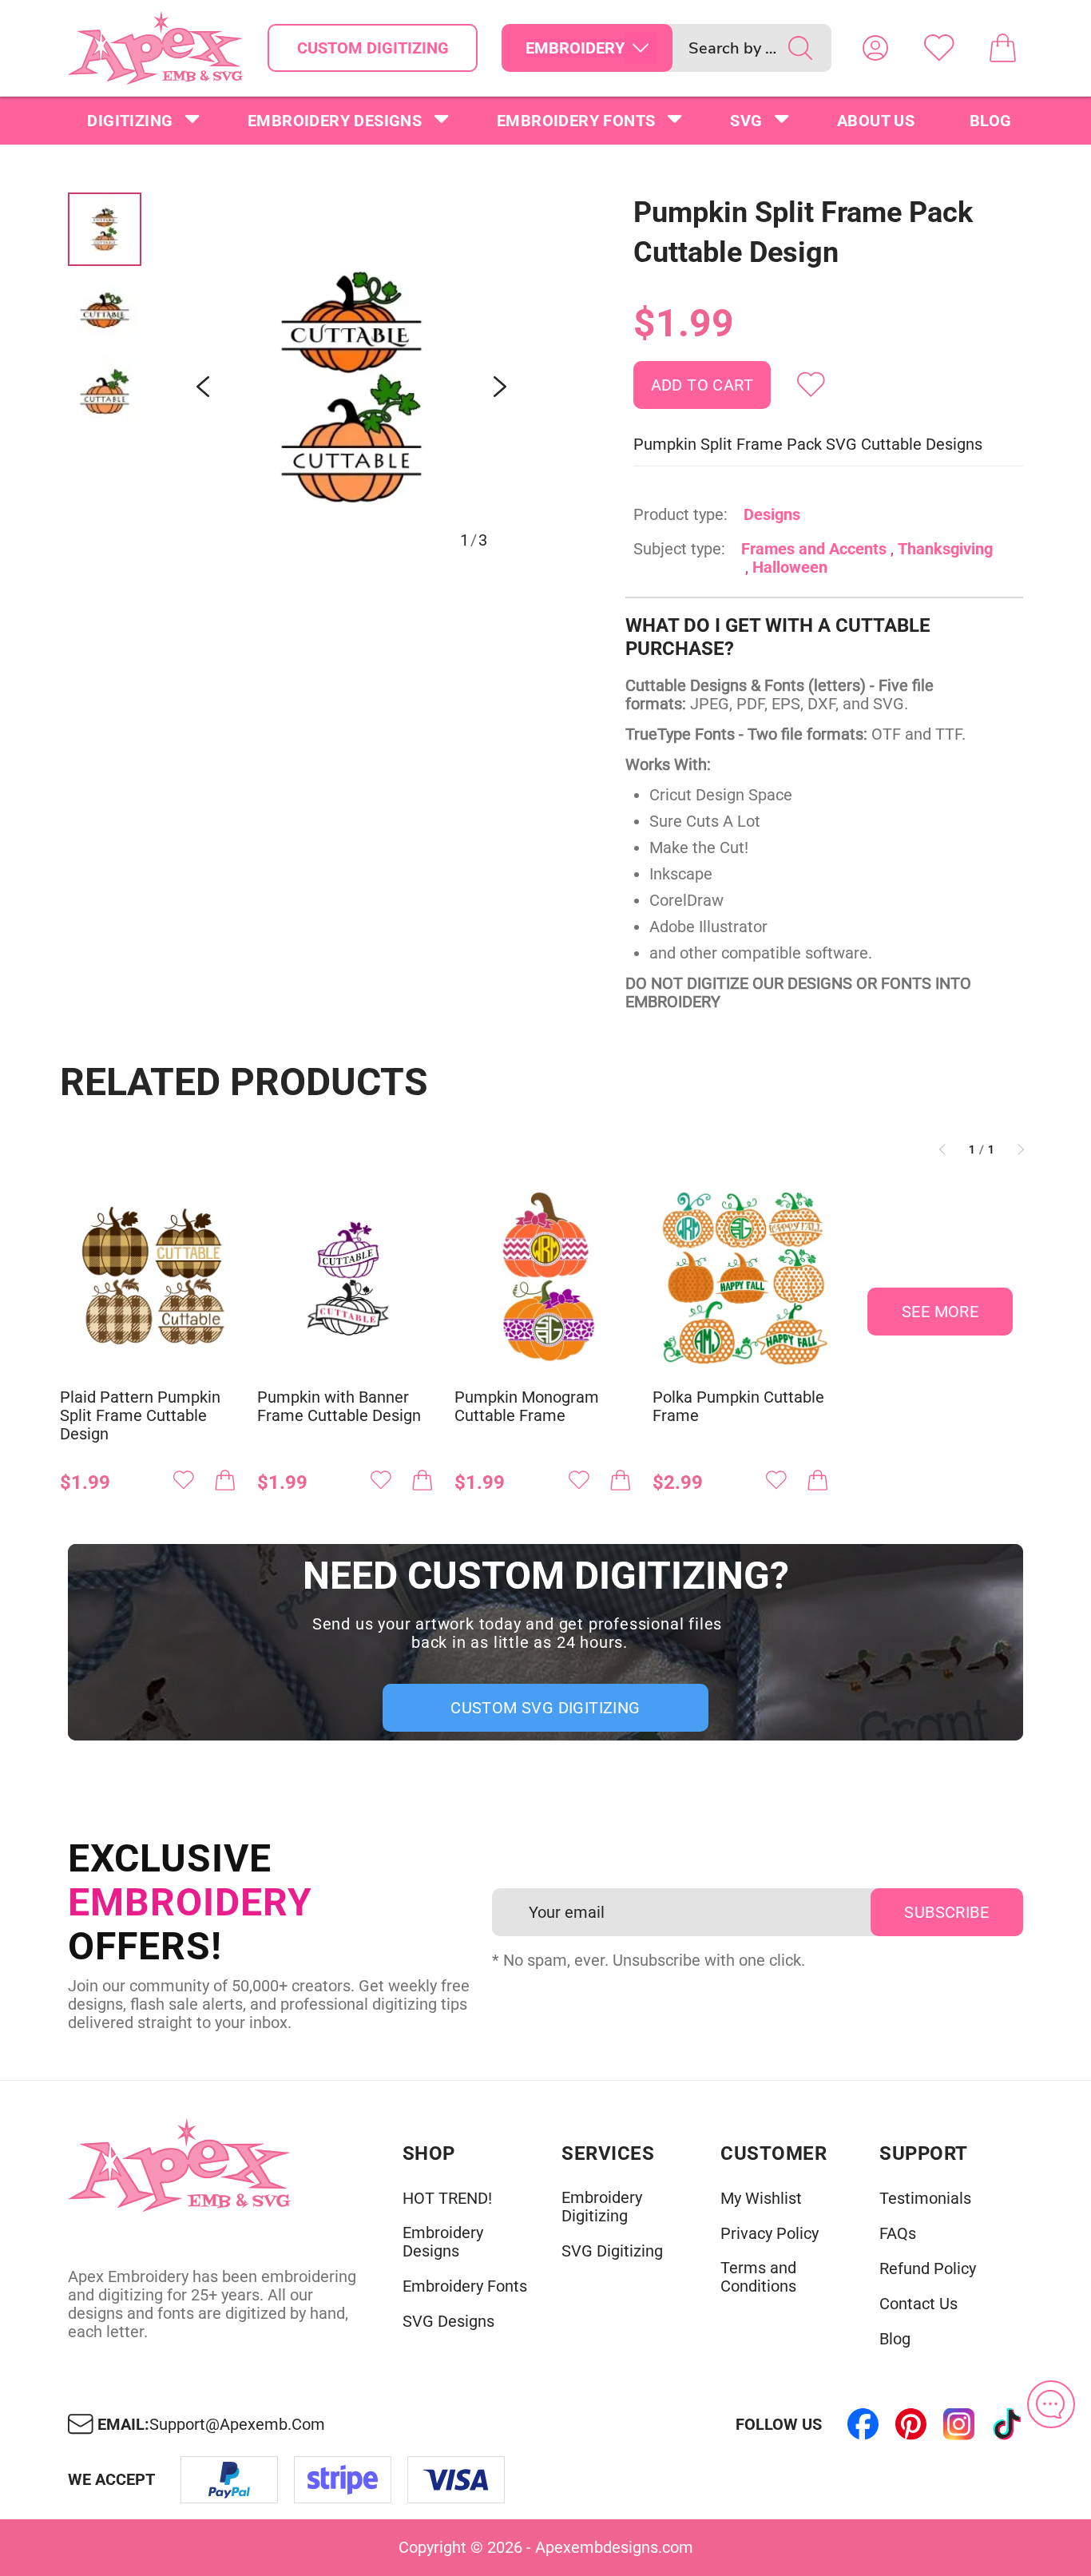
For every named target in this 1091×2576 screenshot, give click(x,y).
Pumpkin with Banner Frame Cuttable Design (339, 1407)
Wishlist (939, 48)
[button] (351, 387)
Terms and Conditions (758, 2277)
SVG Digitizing (612, 2251)
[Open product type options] (641, 48)
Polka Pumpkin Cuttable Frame (738, 1407)
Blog (991, 121)
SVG (746, 121)
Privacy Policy (770, 2234)
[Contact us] (1051, 2404)
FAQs (898, 2234)
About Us (876, 121)
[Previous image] (203, 387)
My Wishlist (761, 2199)
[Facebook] (863, 2424)
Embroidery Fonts (576, 121)
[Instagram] (959, 2424)
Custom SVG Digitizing (545, 1708)
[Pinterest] (911, 2424)
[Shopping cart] (1003, 48)
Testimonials (925, 2199)
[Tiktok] (1007, 2424)
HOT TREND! (447, 2199)
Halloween (790, 567)
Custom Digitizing (373, 48)
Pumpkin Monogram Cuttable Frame (527, 1407)
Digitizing (130, 121)
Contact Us (918, 2304)
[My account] (875, 48)
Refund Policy (928, 2269)
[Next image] (500, 387)
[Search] (800, 48)
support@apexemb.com (237, 2425)
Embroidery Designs (335, 121)
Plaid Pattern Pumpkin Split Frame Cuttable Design (140, 1416)
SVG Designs (448, 2322)
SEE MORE (940, 1312)
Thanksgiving (945, 549)
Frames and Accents (814, 549)
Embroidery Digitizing (602, 2207)
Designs (772, 514)
